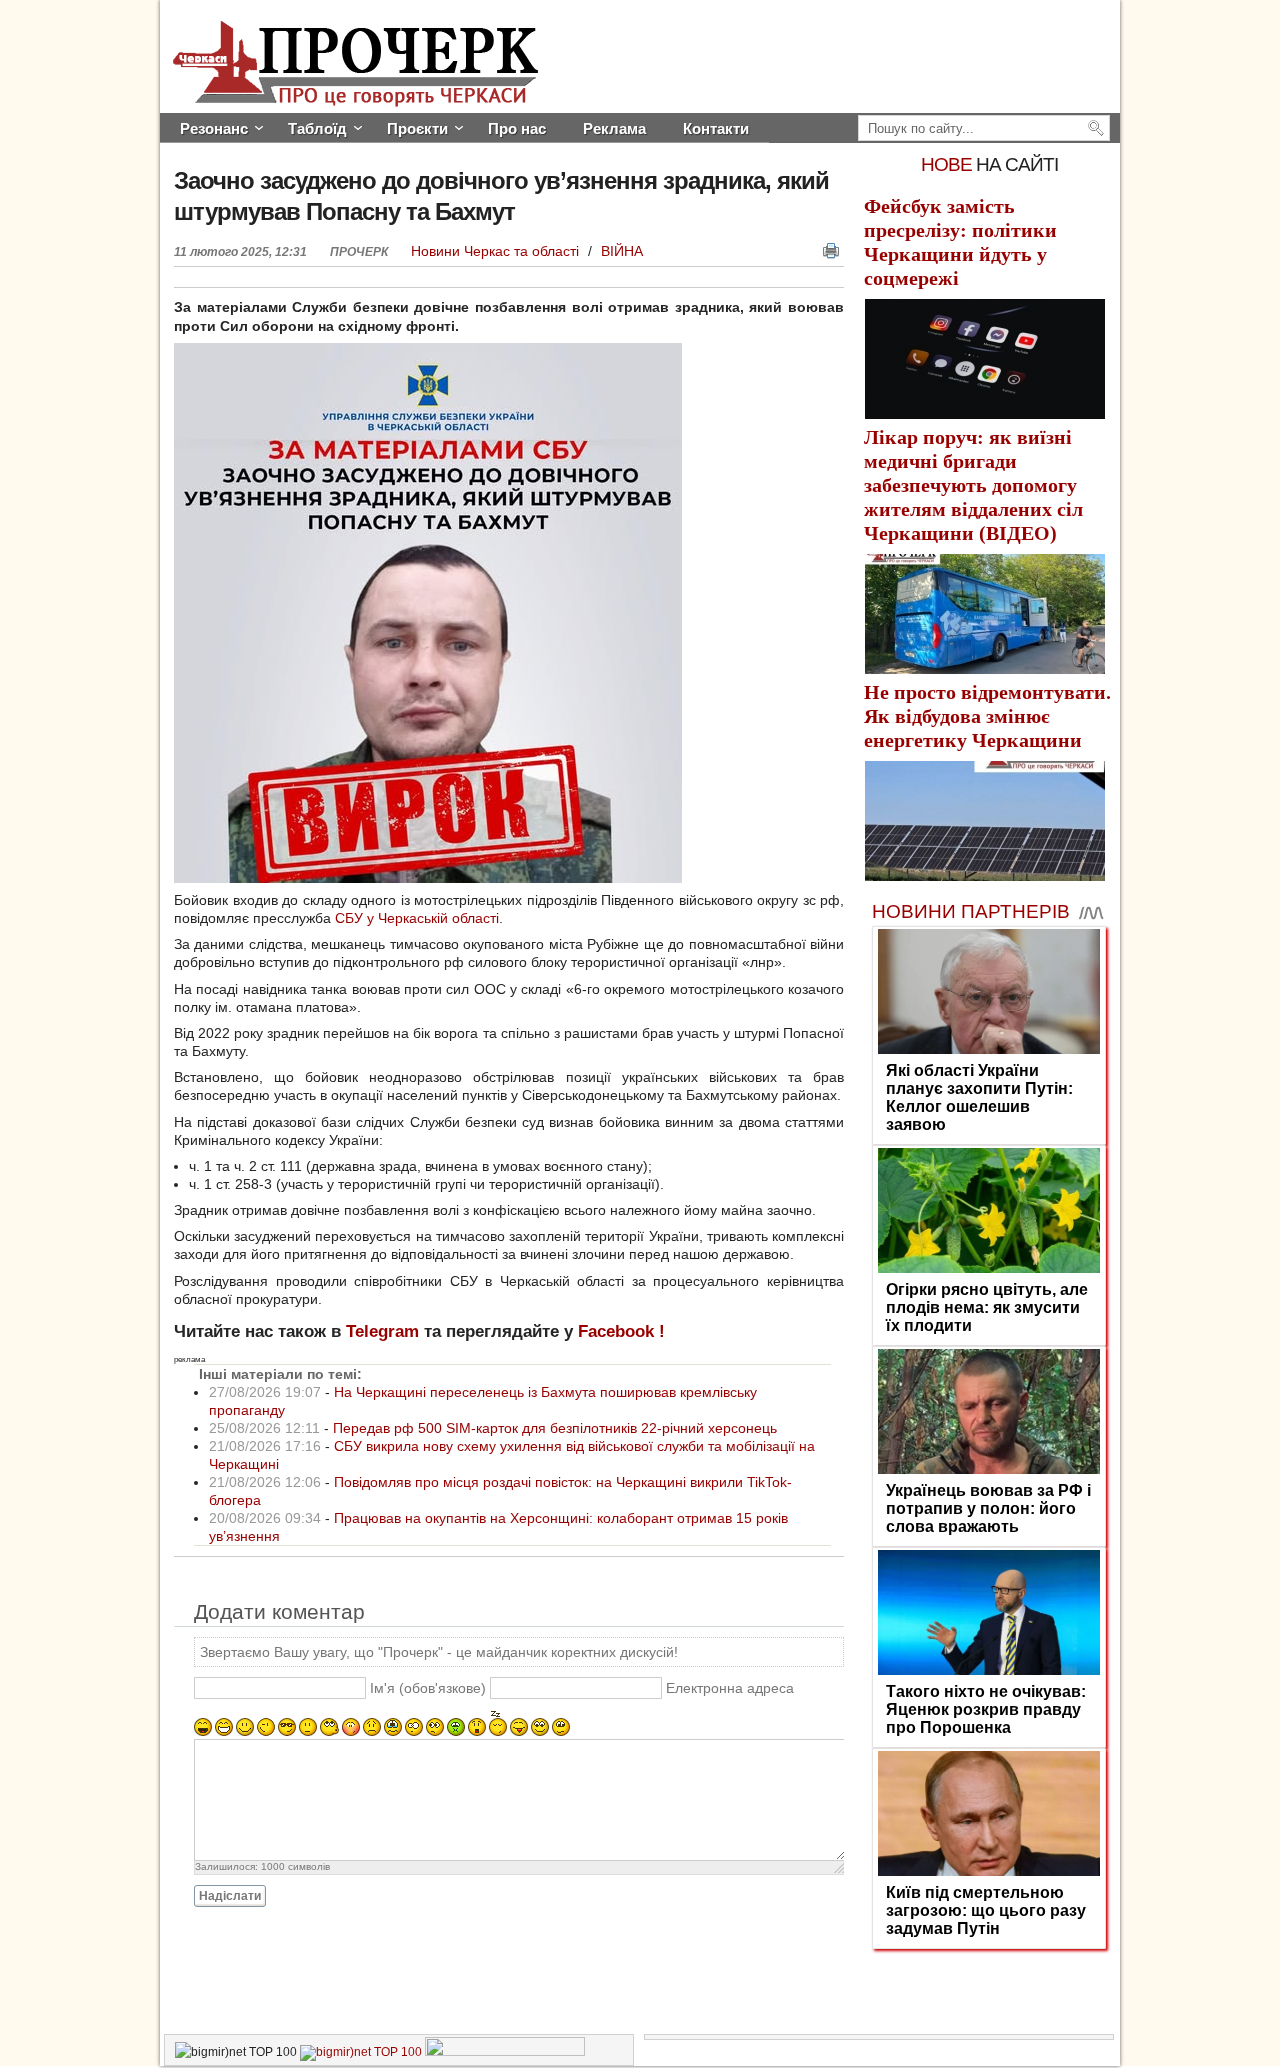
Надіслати (230, 1896)
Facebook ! (621, 1331)
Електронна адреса (730, 1688)
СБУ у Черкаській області (417, 918)
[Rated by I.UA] (505, 2052)
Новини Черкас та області (497, 251)
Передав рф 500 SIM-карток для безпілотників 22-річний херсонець (555, 1428)
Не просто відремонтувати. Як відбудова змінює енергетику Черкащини (987, 716)
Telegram (382, 1331)
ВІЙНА (622, 251)
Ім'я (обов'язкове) (428, 1688)
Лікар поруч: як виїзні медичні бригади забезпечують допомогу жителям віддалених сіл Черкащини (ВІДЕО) (973, 485)
